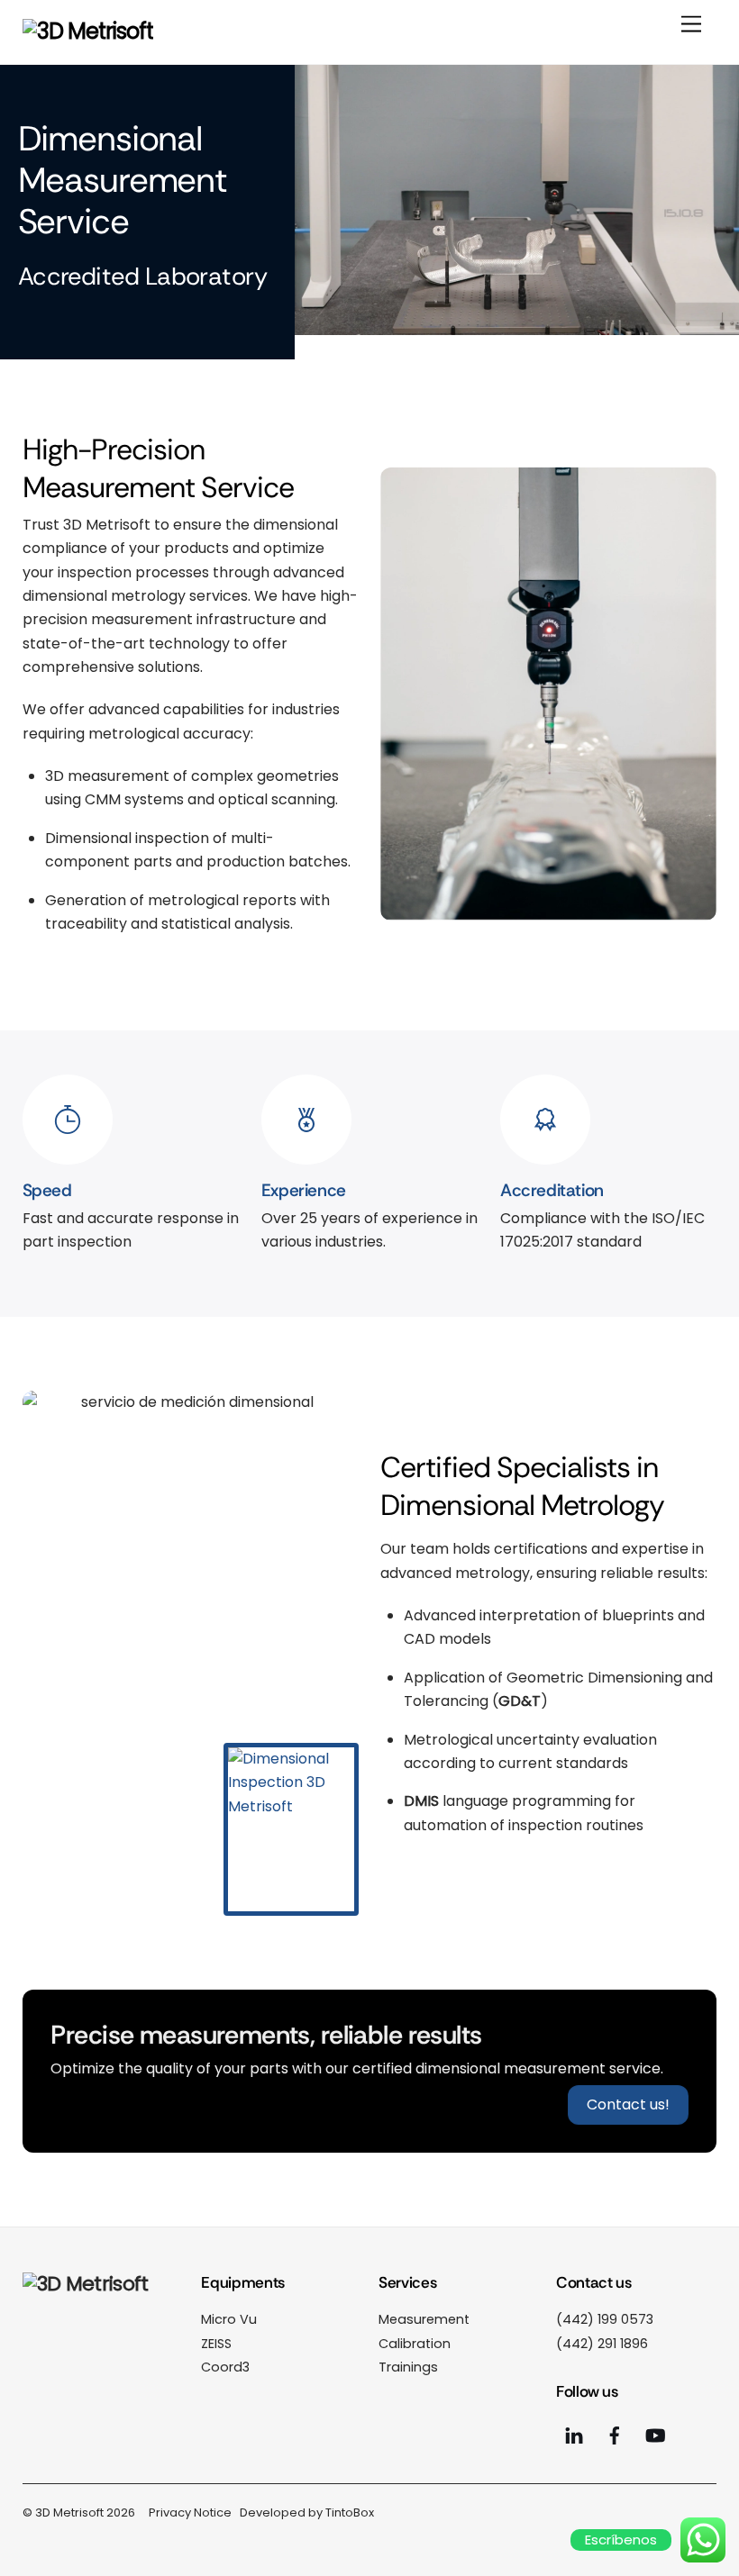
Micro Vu (229, 2319)
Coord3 (225, 2367)
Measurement (424, 2319)
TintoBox (350, 2513)
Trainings (408, 2367)
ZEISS (216, 2344)
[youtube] (574, 2435)
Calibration (415, 2344)
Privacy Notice (190, 2513)
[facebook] (615, 2435)
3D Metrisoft (69, 2513)
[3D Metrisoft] (88, 31)
